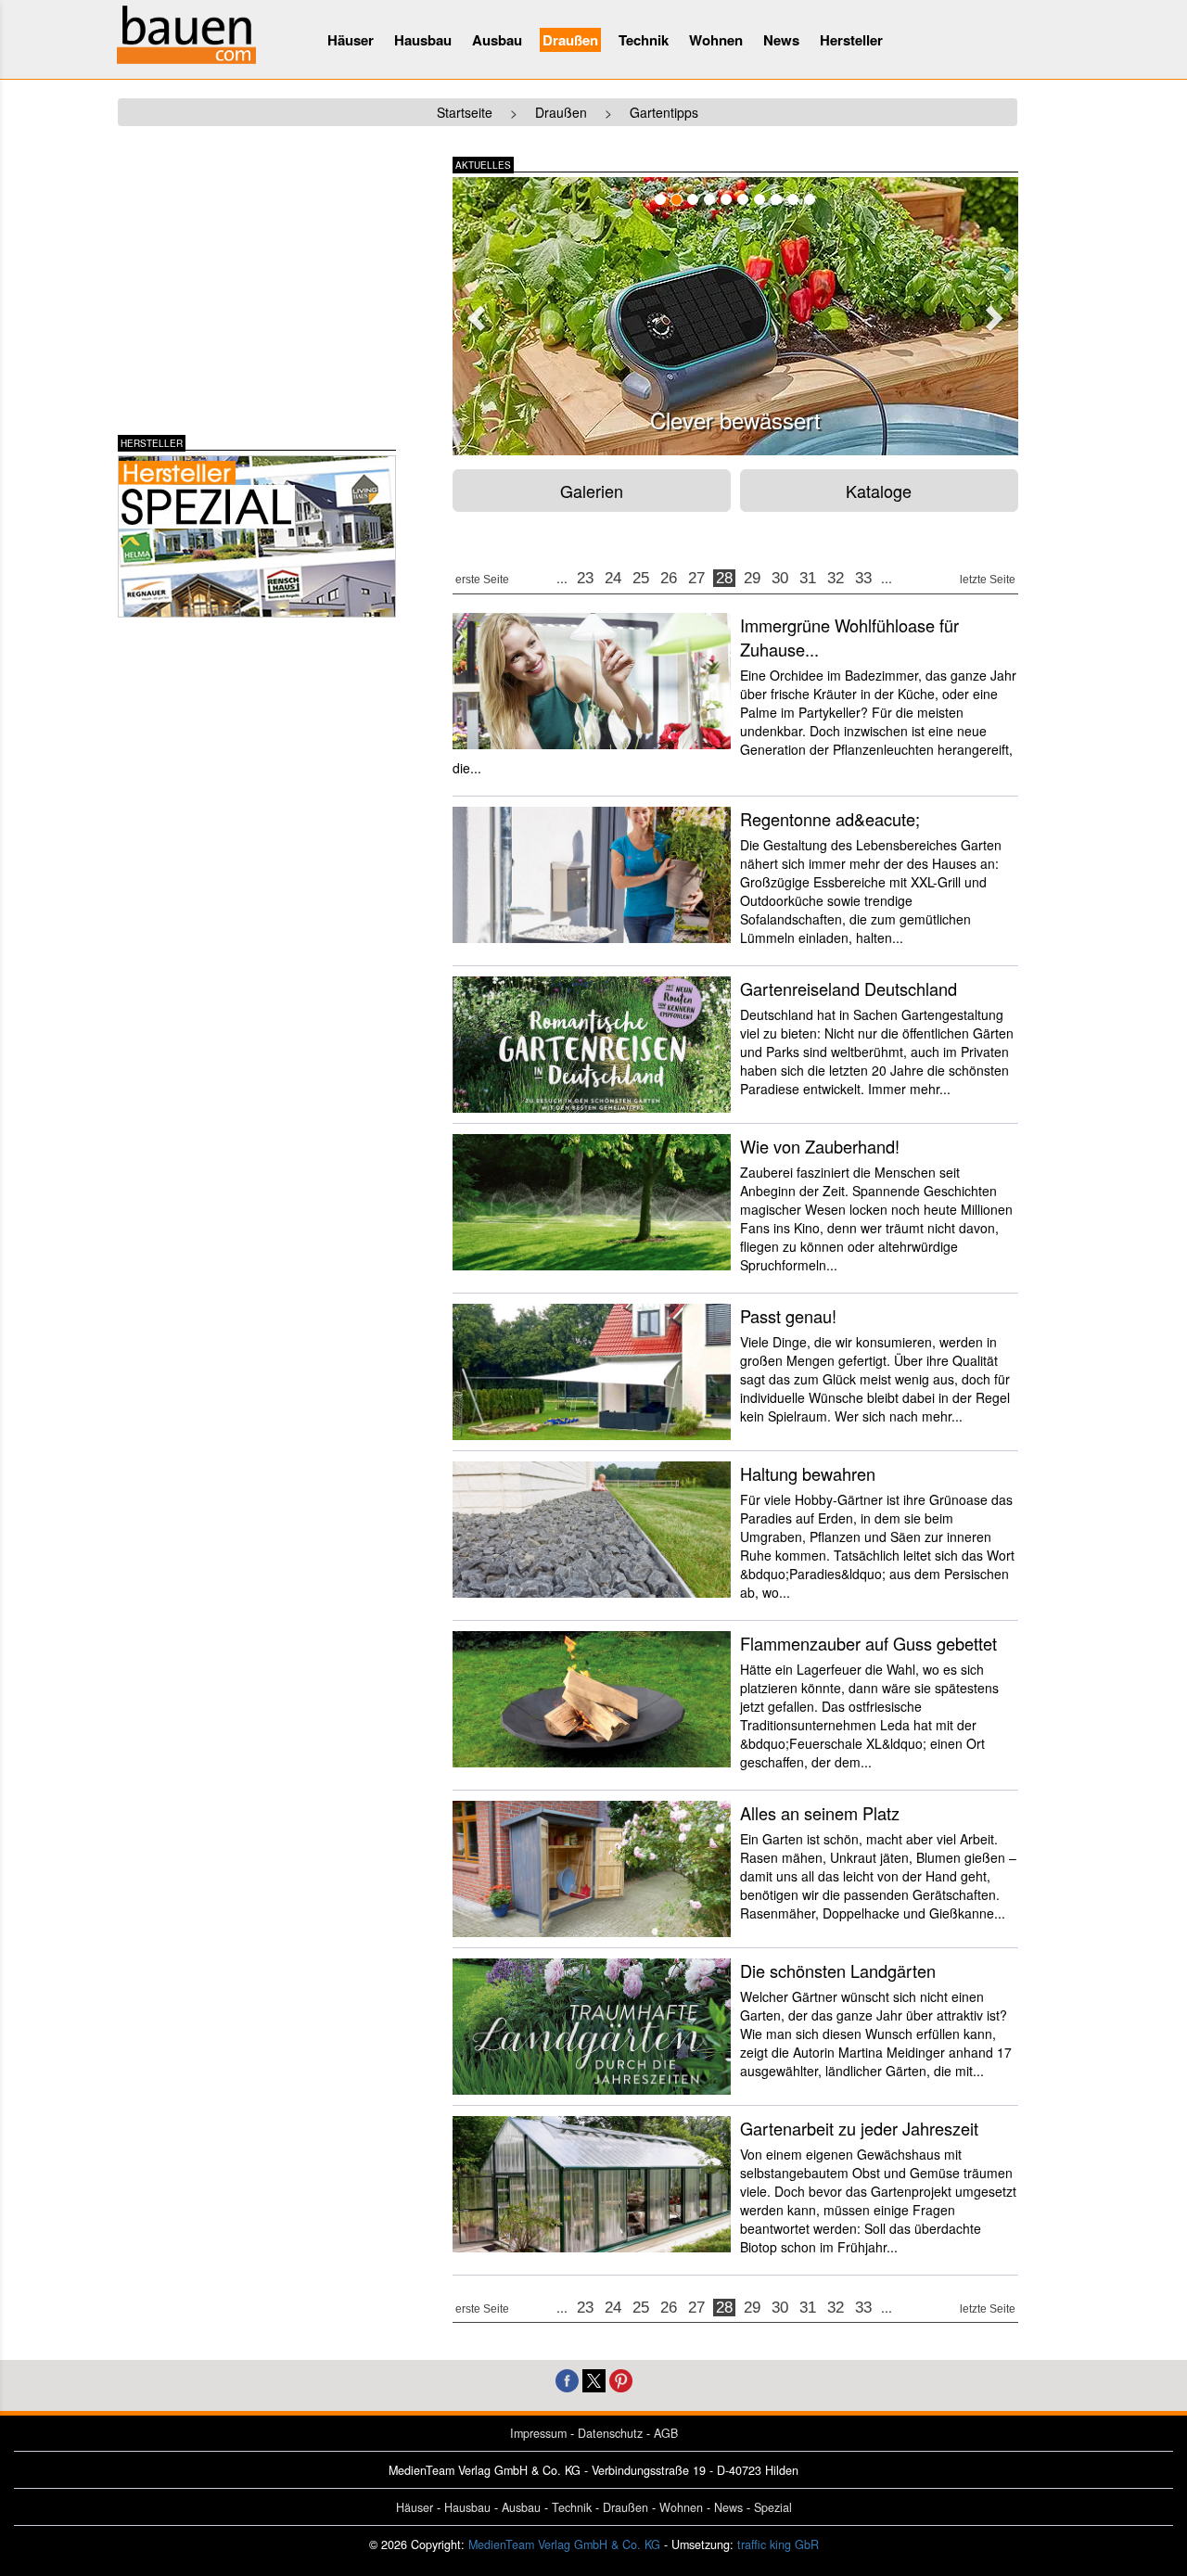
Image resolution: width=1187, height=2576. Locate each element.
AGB (666, 2433)
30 (780, 578)
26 (669, 578)
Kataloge (879, 491)
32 (836, 578)
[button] (474, 312)
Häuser (351, 40)
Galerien (592, 491)
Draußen (570, 40)
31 (808, 578)
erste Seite (482, 580)
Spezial (773, 2507)
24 (613, 578)
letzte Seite (988, 580)
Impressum (538, 2433)
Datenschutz (610, 2433)
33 (863, 578)
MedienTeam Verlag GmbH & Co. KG (564, 2544)
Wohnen (716, 40)
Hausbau (423, 40)
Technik (644, 40)
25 (641, 578)
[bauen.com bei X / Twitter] (594, 2379)
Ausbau (497, 40)
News (781, 40)
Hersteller (851, 40)
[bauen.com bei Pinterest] (621, 2379)
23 (585, 578)
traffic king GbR (778, 2544)
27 (696, 578)
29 (752, 578)
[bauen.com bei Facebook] (567, 2379)
